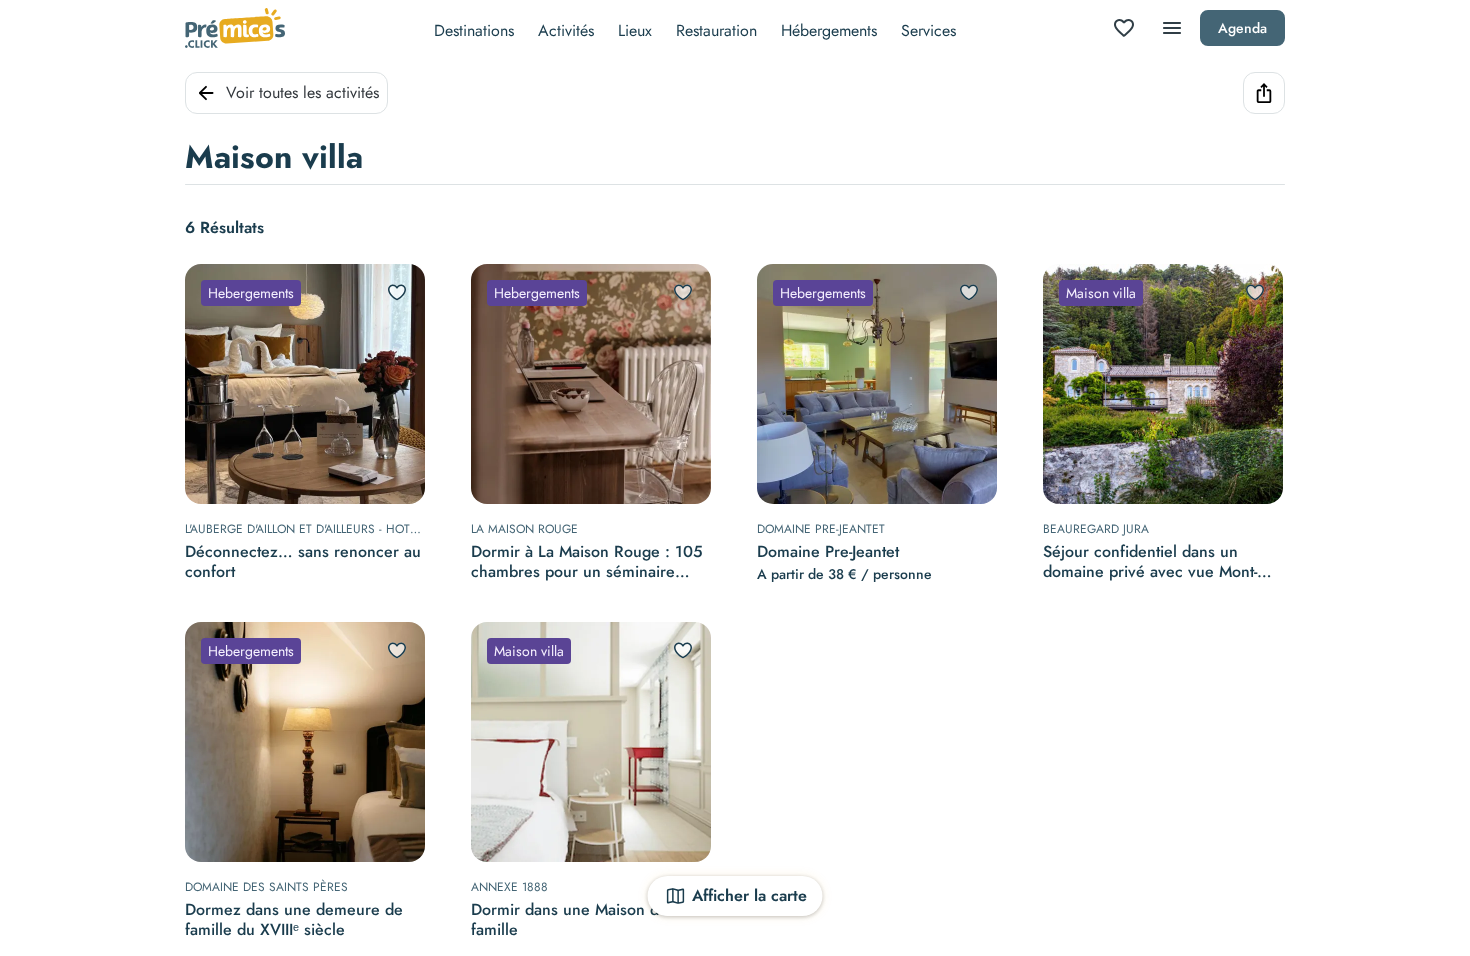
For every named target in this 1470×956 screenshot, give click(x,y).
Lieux (635, 30)
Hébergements (829, 30)
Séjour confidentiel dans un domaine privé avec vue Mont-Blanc (1150, 562)
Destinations (474, 30)
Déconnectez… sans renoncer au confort (303, 562)
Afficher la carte (749, 895)
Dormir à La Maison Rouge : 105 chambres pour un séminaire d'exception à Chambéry (587, 562)
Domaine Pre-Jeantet (828, 552)
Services (928, 30)
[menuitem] (474, 28)
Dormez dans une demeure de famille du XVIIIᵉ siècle (294, 920)
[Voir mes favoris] (1124, 28)
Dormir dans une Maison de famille (569, 920)
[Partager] (1264, 93)
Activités (566, 30)
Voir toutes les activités (302, 92)
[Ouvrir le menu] (1172, 28)
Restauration (716, 30)
